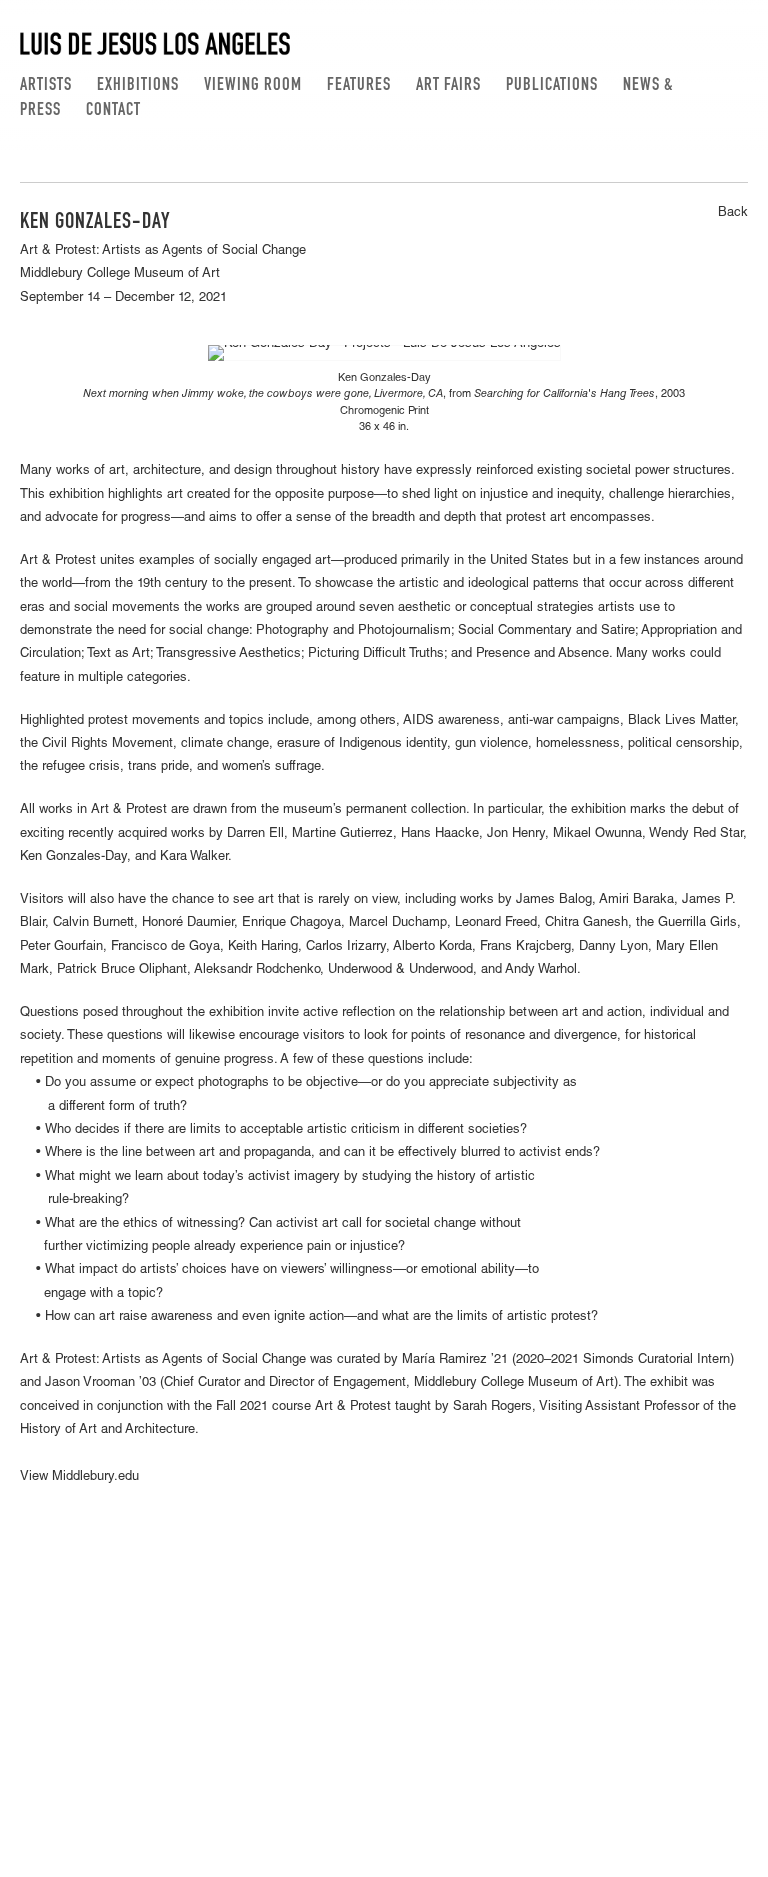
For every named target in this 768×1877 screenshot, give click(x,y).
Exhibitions (138, 86)
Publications (552, 86)
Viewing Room (253, 86)
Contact (113, 111)
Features (359, 86)
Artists (46, 86)
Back (733, 213)
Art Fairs (448, 86)
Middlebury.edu (95, 1477)
